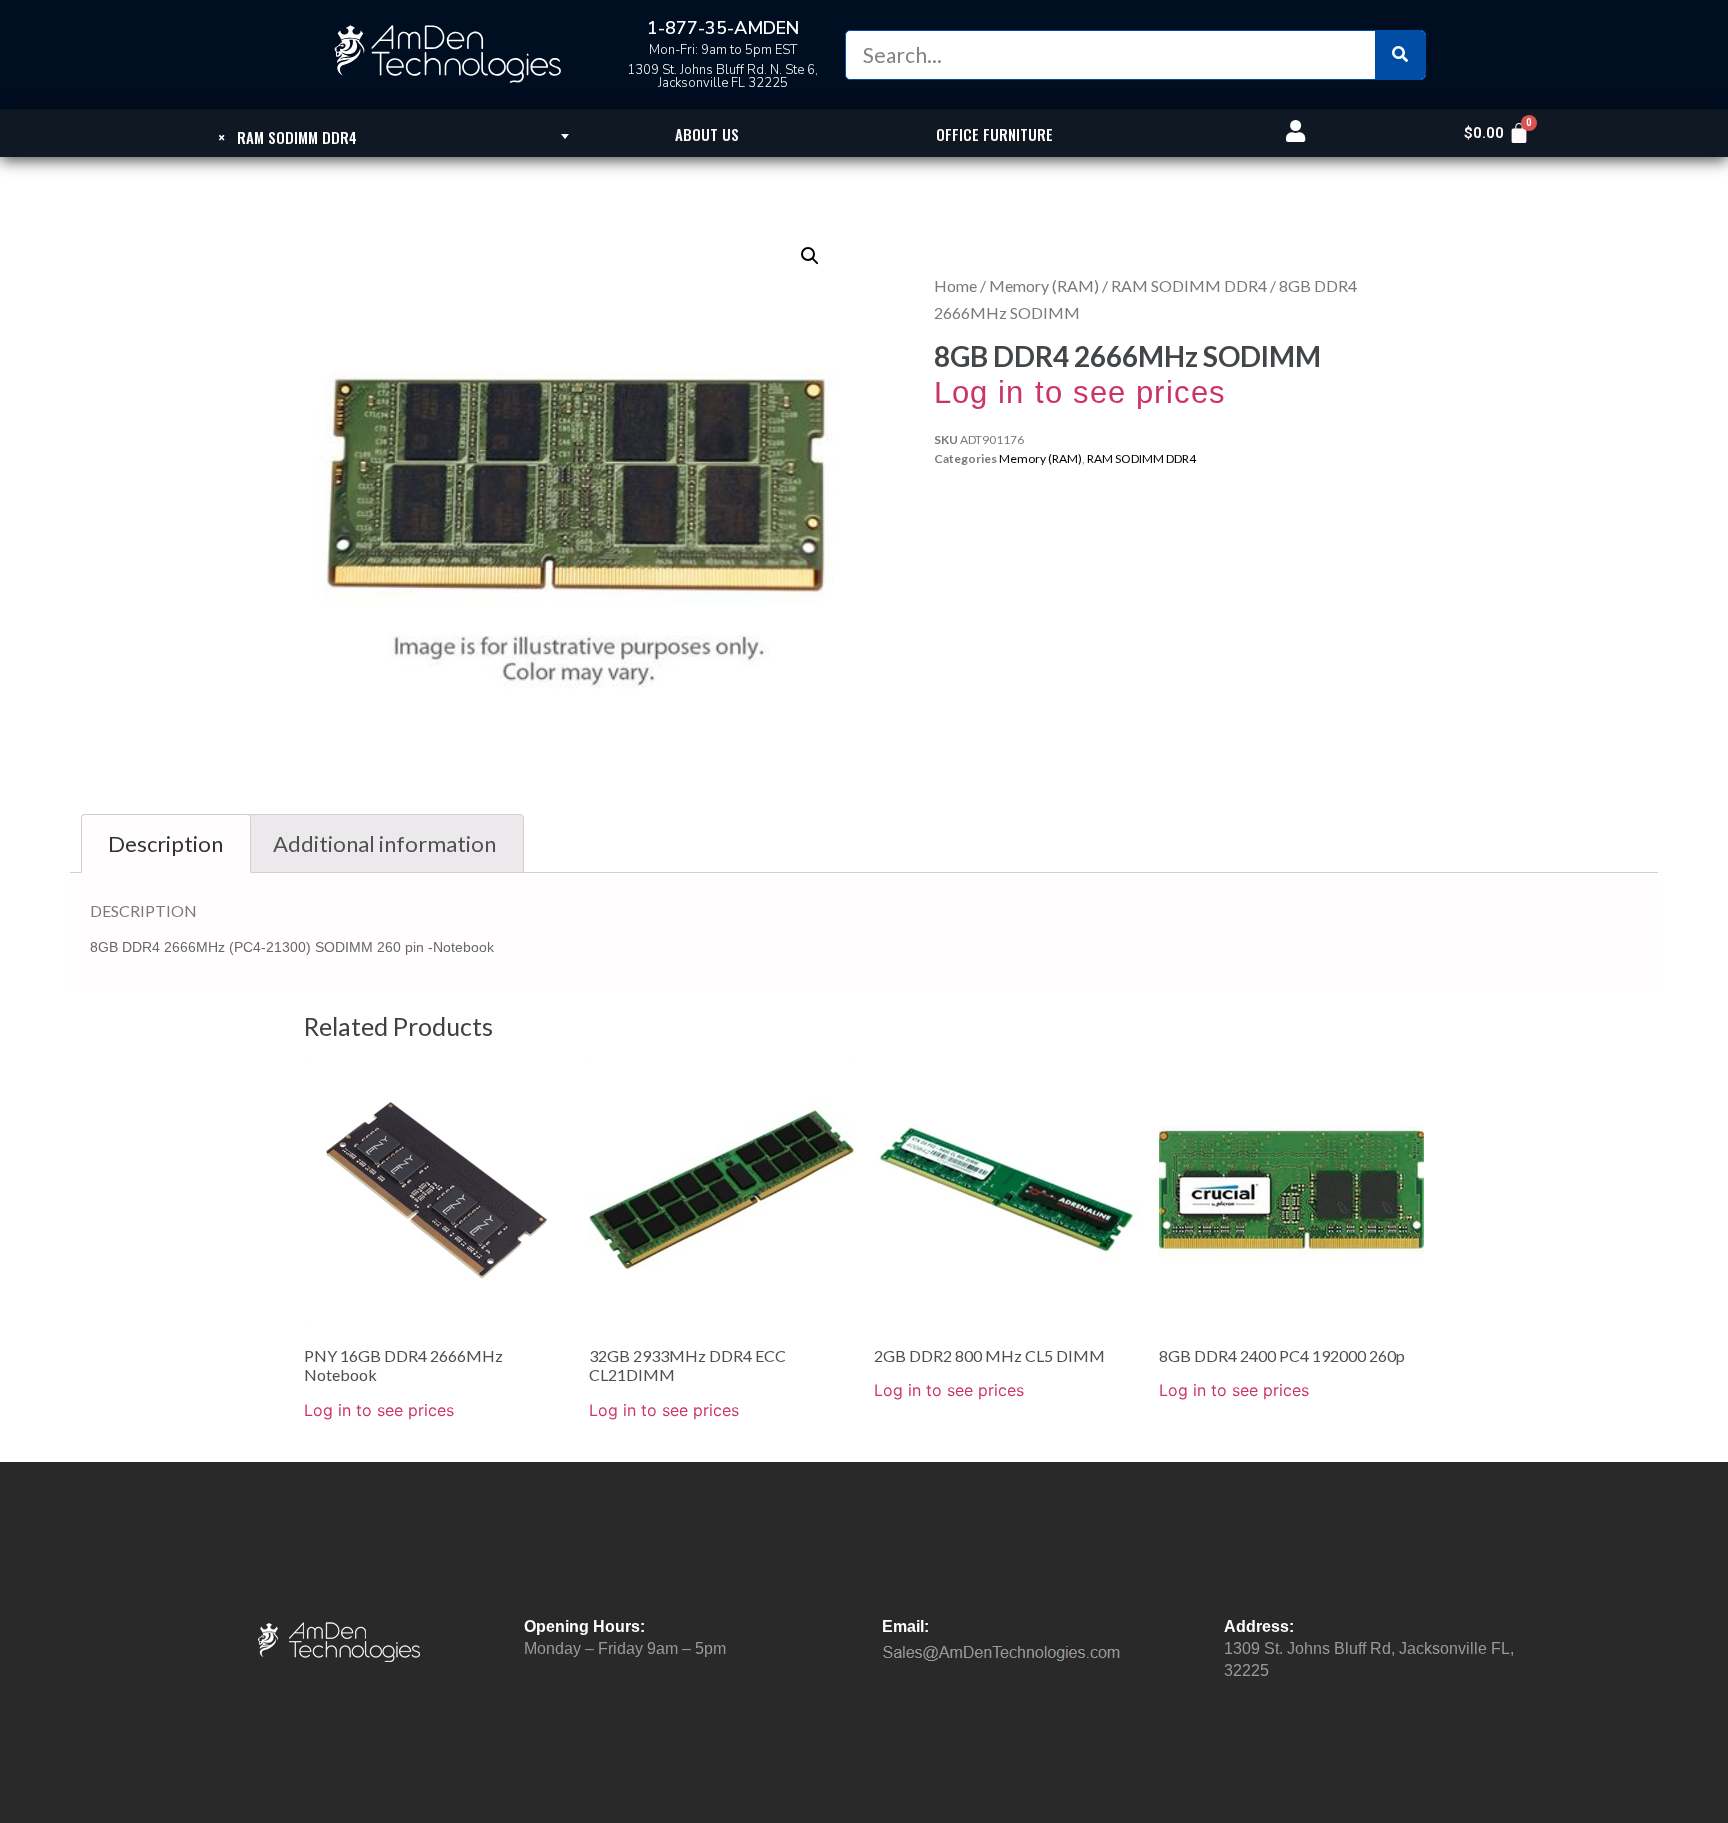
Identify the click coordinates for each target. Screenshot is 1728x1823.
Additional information (384, 843)
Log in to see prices (1080, 392)
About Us (707, 134)
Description (165, 843)
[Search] (1400, 55)
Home (955, 285)
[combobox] (288, 136)
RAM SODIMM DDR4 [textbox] (287, 137)
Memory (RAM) (1044, 285)
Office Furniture (994, 134)
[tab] (166, 843)
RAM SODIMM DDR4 (1189, 285)
